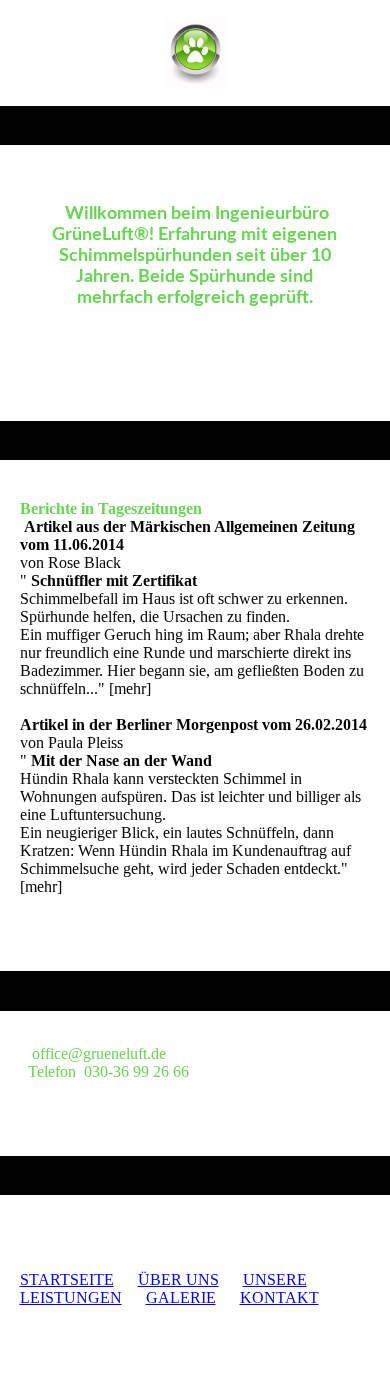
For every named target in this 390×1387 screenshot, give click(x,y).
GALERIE (181, 1297)
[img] (195, 53)
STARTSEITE (67, 1279)
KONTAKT (279, 1297)
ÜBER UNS (178, 1279)
